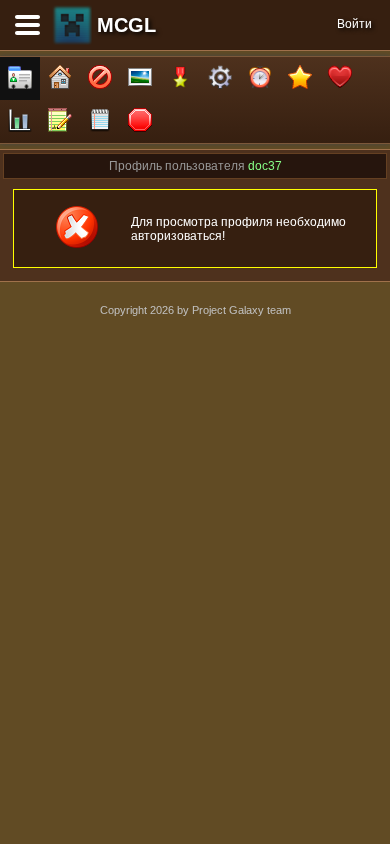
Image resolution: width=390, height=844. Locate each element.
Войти (354, 24)
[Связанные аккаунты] (340, 78)
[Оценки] (300, 78)
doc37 (265, 166)
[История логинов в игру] (60, 121)
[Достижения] (180, 78)
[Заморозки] (260, 78)
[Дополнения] (220, 78)
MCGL (126, 25)
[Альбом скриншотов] (140, 78)
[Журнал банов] (100, 78)
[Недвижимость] (60, 78)
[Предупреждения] (140, 121)
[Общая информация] (20, 78)
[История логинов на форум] (100, 121)
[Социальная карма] (20, 121)
